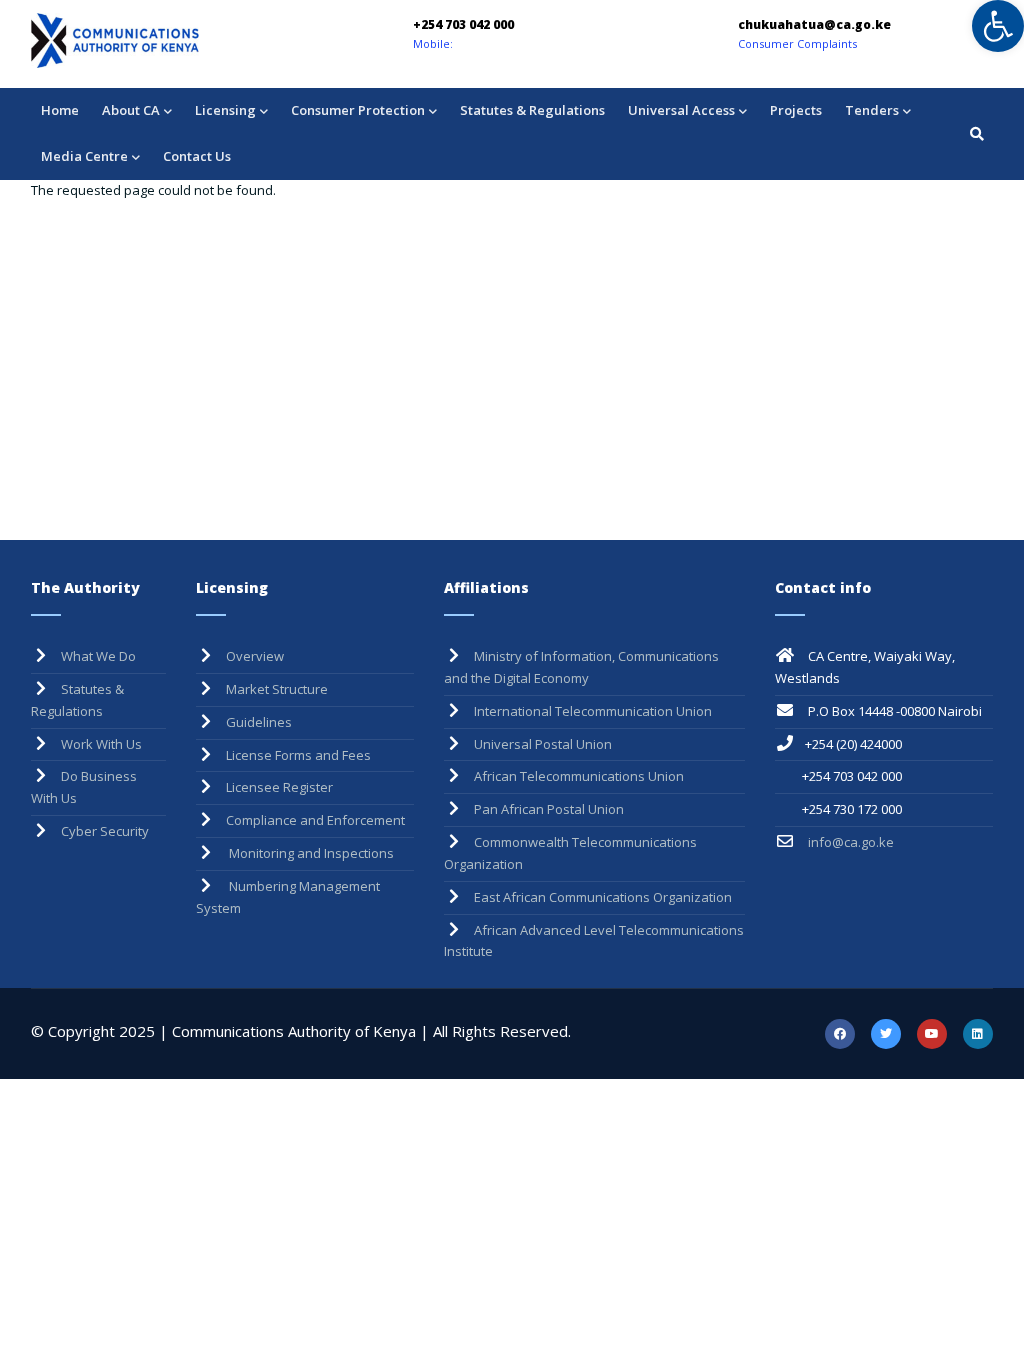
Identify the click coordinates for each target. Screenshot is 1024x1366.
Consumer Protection (358, 110)
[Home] (171, 40)
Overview (255, 656)
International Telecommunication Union (593, 711)
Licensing (225, 110)
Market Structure (277, 689)
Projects (796, 110)
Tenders (872, 110)
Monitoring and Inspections (310, 853)
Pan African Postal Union (549, 809)
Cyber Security (105, 831)
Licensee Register (279, 787)
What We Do (98, 656)
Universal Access (681, 110)
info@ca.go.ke (849, 842)
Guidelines (259, 722)
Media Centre (84, 156)
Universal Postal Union (543, 744)
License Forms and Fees (298, 755)
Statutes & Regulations (532, 110)
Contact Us (197, 156)
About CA (131, 110)
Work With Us (101, 744)
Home (60, 110)
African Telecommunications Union (579, 776)
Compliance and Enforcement (315, 820)
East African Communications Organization (603, 897)
